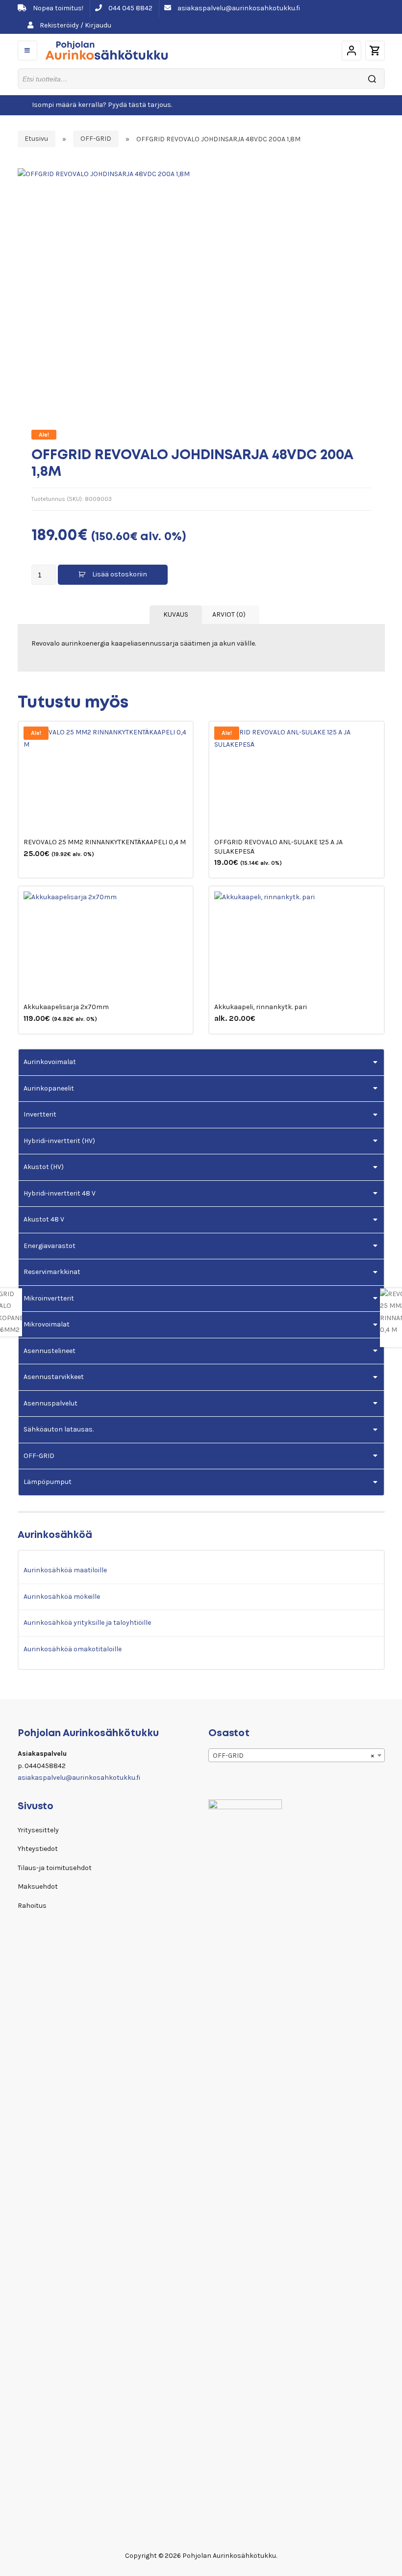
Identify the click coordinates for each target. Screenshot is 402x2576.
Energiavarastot (50, 1246)
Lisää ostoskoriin (120, 574)
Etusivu (36, 139)
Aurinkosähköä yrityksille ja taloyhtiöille (87, 1623)
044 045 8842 (130, 8)
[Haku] (372, 79)
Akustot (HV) (44, 1167)
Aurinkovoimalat (50, 1062)
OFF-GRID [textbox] (294, 1756)
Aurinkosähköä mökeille (62, 1597)
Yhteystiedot (38, 1849)
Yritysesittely (38, 1830)
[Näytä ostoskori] (375, 51)
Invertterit (40, 1114)
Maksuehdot (38, 1886)
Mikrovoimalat (47, 1324)
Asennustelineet (50, 1351)
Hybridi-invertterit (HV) (59, 1141)
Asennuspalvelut (50, 1403)
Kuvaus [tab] (176, 614)
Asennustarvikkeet (54, 1377)
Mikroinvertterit (49, 1298)
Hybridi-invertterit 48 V (60, 1193)
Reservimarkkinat (52, 1272)
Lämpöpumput (48, 1482)
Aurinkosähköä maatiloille (65, 1570)
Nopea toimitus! (57, 8)
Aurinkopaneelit (49, 1088)
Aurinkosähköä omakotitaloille (73, 1649)
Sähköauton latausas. (59, 1429)
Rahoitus (32, 1906)
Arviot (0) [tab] (229, 614)
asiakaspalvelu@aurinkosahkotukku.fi (238, 8)
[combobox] (297, 1755)
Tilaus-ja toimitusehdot (55, 1868)
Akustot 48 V (44, 1219)
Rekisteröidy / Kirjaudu (75, 25)
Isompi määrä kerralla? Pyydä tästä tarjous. (102, 105)
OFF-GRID (96, 139)
